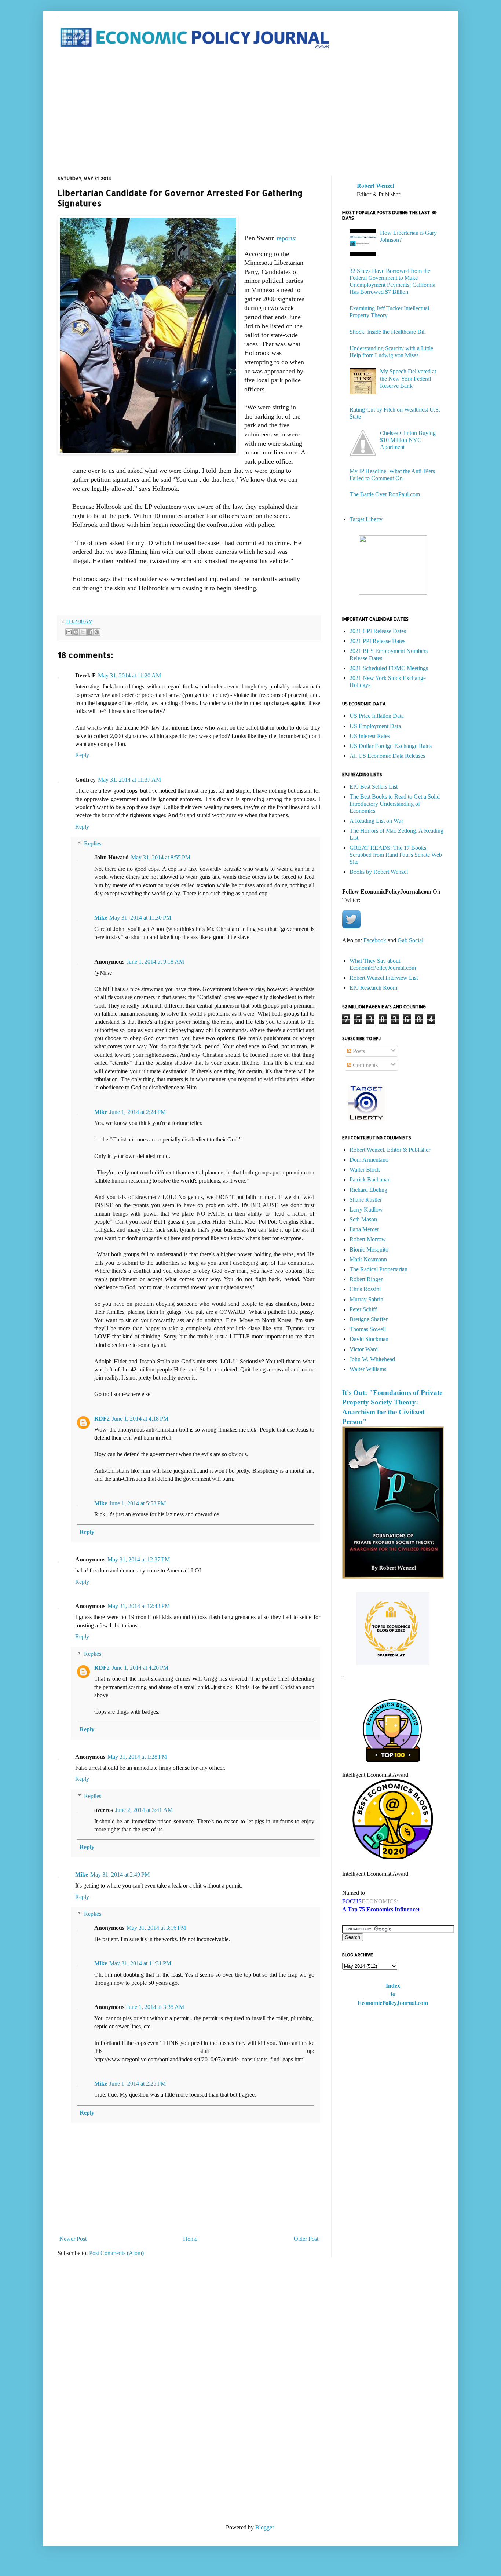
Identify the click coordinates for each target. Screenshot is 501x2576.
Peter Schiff (363, 1309)
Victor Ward (364, 1349)
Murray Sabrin (366, 1299)
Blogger (264, 2527)
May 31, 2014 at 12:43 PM (139, 1606)
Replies (93, 843)
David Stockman (369, 1339)
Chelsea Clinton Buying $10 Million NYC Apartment (408, 440)
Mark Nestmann (368, 1259)
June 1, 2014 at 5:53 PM (138, 1503)
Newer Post (73, 2239)
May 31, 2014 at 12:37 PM (139, 1559)
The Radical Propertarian (379, 1269)
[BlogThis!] (76, 632)
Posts (358, 1051)
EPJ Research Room (373, 988)
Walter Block (365, 1170)
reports (286, 238)
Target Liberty (366, 519)
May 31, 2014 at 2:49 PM (120, 1875)
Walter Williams (368, 1369)
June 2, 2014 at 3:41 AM (144, 1810)
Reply (82, 755)
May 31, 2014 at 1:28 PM (137, 1757)
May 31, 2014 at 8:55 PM (161, 857)
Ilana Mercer (364, 1229)
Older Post (306, 2239)
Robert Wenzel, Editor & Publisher (390, 1150)
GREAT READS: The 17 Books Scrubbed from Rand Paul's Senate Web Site (396, 855)
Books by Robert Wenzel (379, 872)
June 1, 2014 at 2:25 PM (138, 2084)
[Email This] (69, 632)
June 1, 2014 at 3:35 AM (155, 2007)
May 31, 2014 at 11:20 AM (129, 675)
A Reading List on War (376, 821)
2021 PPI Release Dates (377, 641)
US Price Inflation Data (377, 716)
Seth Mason (363, 1219)
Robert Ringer (366, 1279)
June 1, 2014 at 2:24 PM (138, 1112)
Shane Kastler (366, 1200)
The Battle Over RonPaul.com (385, 494)
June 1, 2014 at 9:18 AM (155, 962)
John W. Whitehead (372, 1359)
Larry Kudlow (366, 1210)
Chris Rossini (365, 1289)
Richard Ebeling (368, 1190)
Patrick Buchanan (370, 1179)
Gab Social (410, 940)
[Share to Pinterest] (97, 632)
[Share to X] (83, 632)
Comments (365, 1065)
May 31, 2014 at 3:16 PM (156, 1928)
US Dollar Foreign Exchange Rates (391, 746)
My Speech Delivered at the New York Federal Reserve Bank (408, 378)
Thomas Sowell (368, 1329)
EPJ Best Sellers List (374, 787)
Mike (101, 918)
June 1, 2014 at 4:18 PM (140, 1419)
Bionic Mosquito (369, 1249)
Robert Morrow (368, 1239)
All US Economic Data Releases (387, 756)
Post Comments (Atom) (116, 2253)
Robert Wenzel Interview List (384, 978)
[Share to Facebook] (90, 632)
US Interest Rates (370, 736)
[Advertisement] (251, 113)
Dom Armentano (369, 1160)
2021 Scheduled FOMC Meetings (389, 668)
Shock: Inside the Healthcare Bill (388, 332)
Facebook (375, 940)
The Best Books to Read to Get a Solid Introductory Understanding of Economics (395, 803)
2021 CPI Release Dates (378, 631)
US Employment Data (375, 726)
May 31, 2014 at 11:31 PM (140, 1963)
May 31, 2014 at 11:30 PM (140, 918)
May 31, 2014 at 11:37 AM (129, 780)
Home (190, 2239)
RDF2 (102, 1419)
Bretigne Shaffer (369, 1319)
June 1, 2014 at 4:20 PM (140, 1668)
